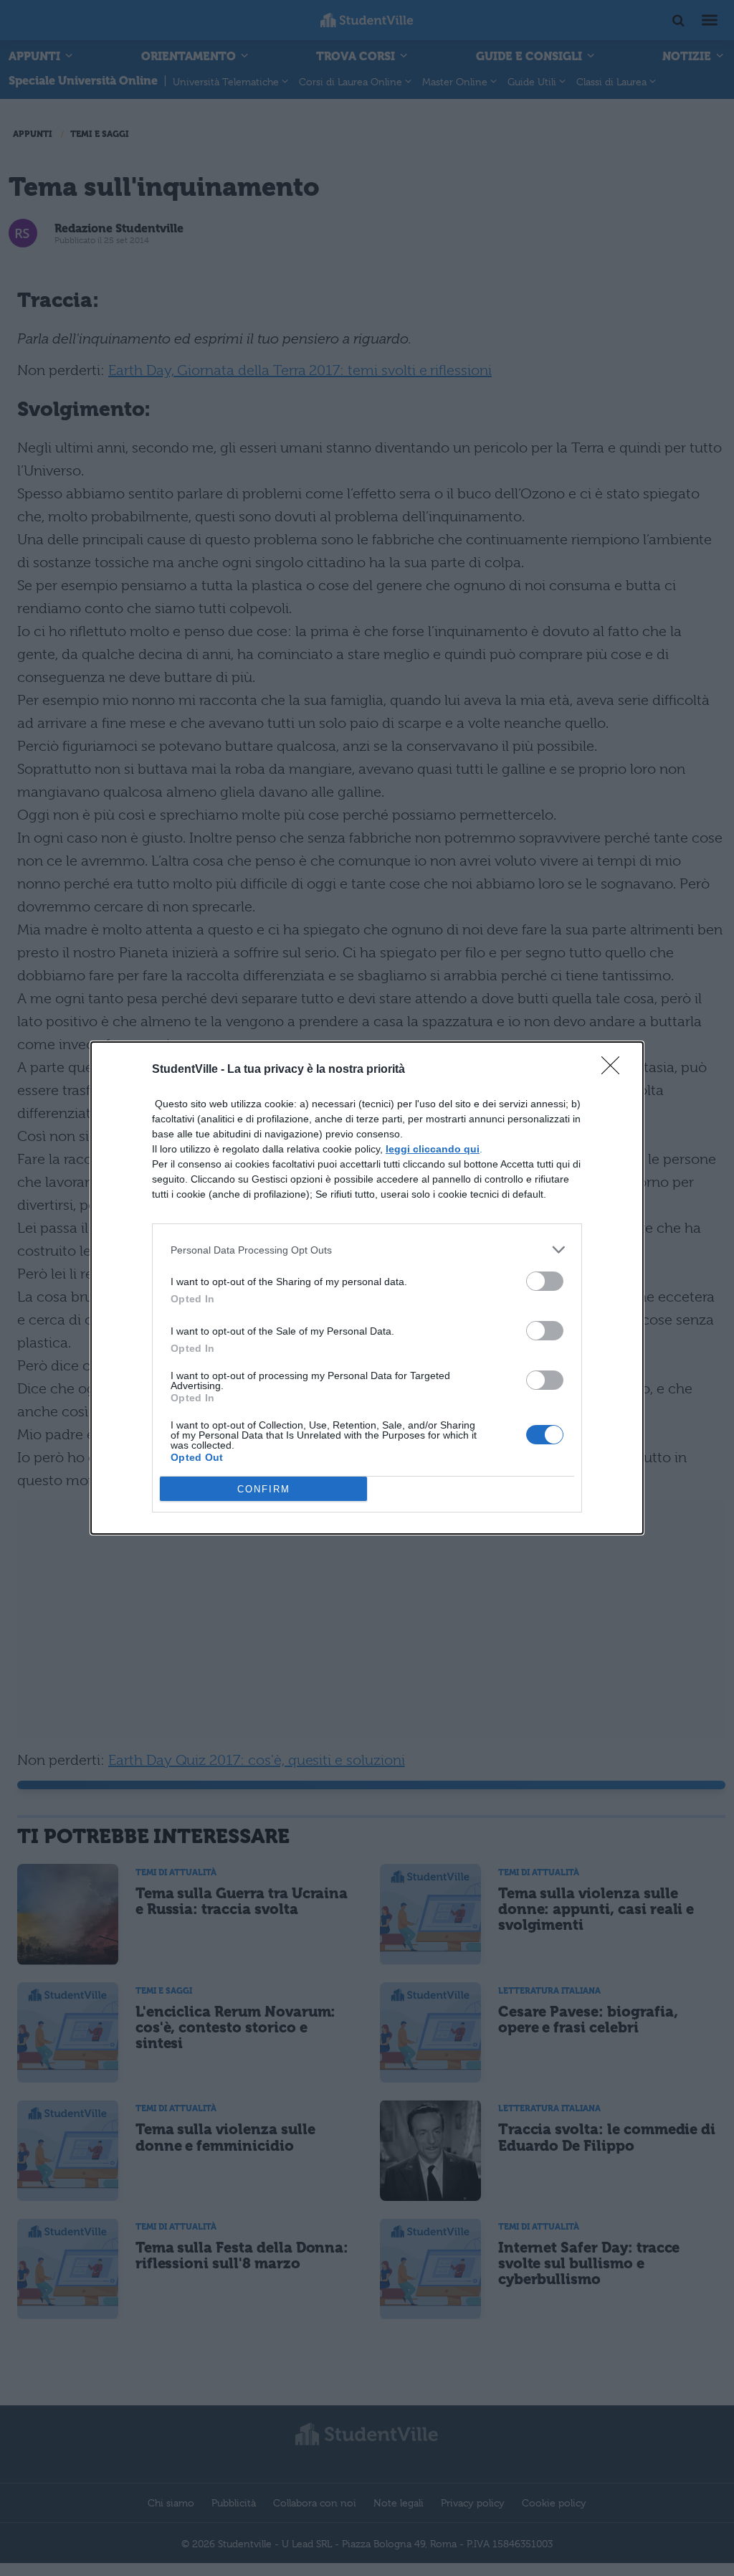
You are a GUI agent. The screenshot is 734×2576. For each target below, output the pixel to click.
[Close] (615, 1070)
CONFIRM (264, 1489)
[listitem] (367, 1250)
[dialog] (367, 1288)
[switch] (545, 1281)
